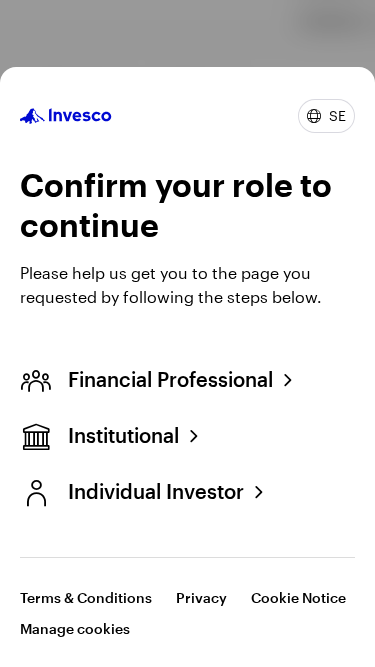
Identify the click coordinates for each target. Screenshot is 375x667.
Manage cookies (75, 628)
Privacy (201, 597)
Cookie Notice (298, 597)
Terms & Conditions (86, 597)
